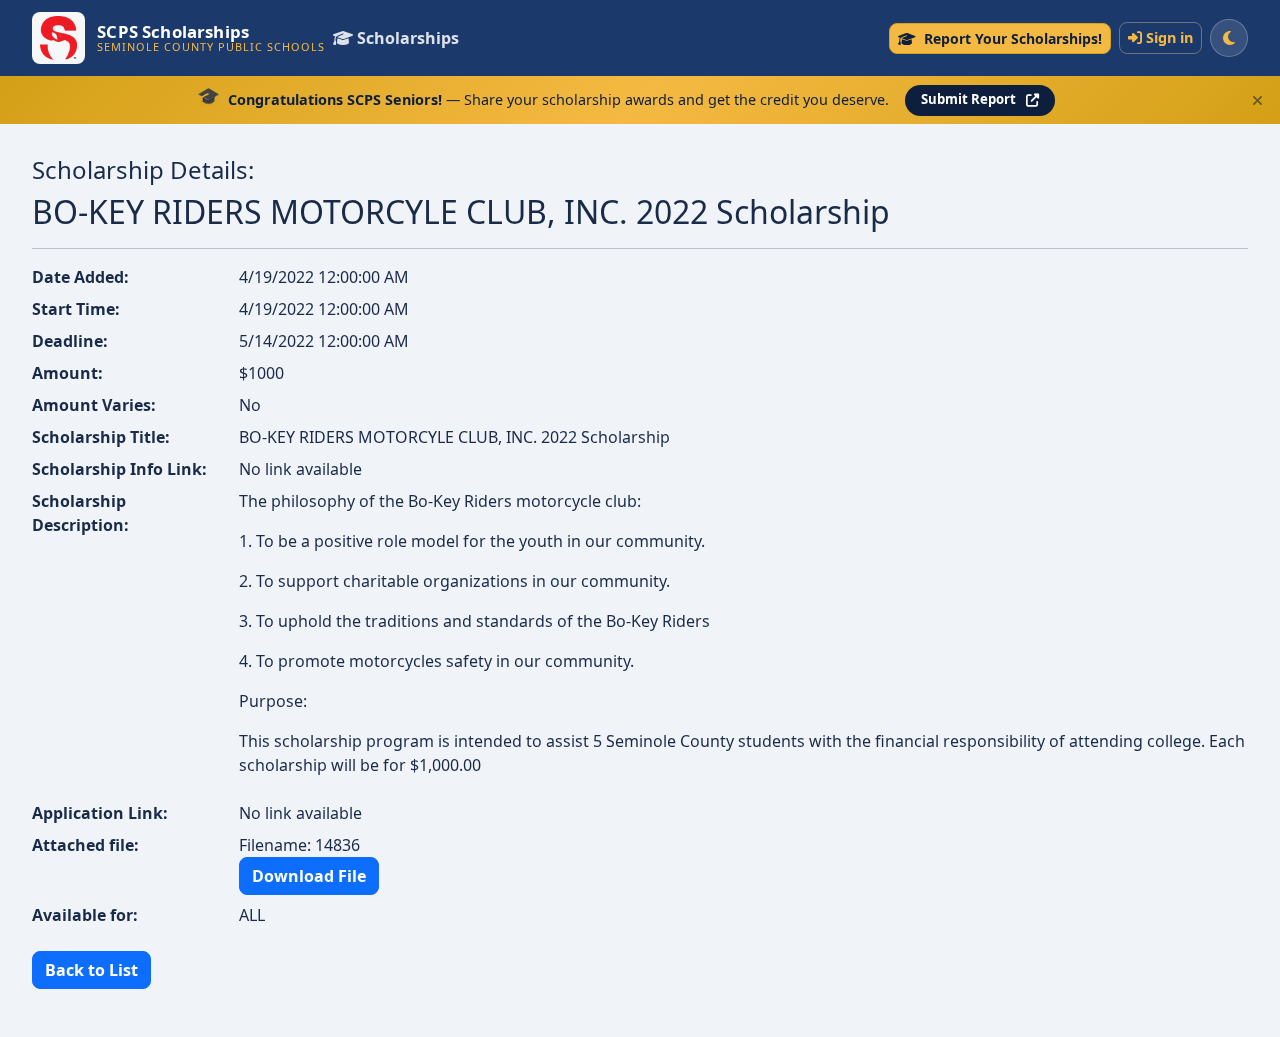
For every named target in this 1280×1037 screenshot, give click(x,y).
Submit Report (968, 99)
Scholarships (408, 38)
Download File (309, 876)
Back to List (91, 970)
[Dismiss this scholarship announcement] (1257, 100)
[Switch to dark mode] (1229, 38)
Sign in (1169, 37)
